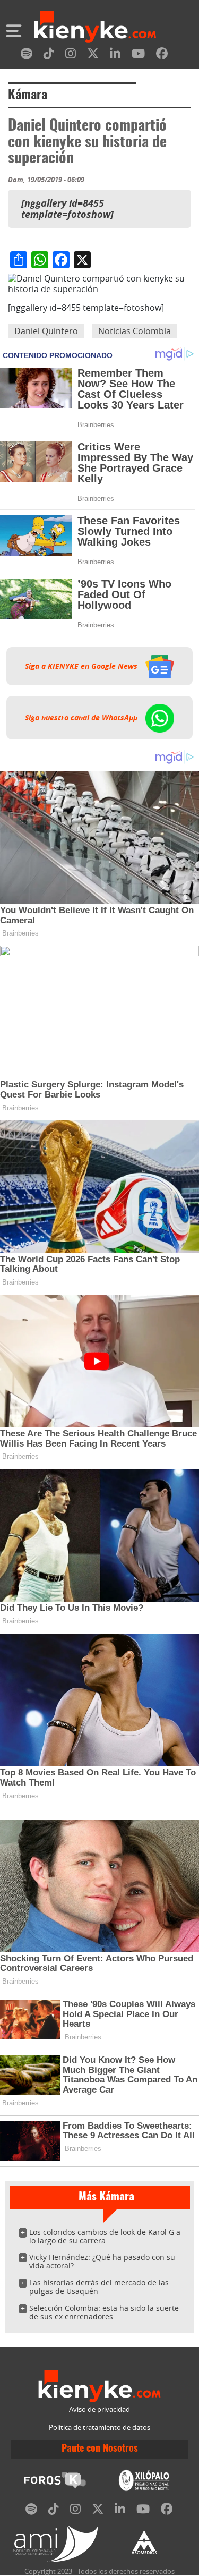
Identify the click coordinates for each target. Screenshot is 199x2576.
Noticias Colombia (135, 331)
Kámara (28, 96)
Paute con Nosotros (100, 2449)
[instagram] (71, 56)
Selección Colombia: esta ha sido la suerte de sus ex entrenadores (104, 2312)
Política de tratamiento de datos (99, 2428)
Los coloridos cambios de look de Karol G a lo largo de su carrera (105, 2236)
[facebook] (162, 56)
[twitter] (93, 56)
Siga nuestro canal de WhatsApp (82, 718)
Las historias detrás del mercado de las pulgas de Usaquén (99, 2287)
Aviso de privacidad (99, 2409)
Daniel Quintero (46, 331)
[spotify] (27, 56)
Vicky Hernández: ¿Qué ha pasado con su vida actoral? (102, 2261)
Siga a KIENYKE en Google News (82, 666)
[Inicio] (95, 28)
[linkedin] (115, 56)
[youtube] (138, 56)
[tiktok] (49, 56)
